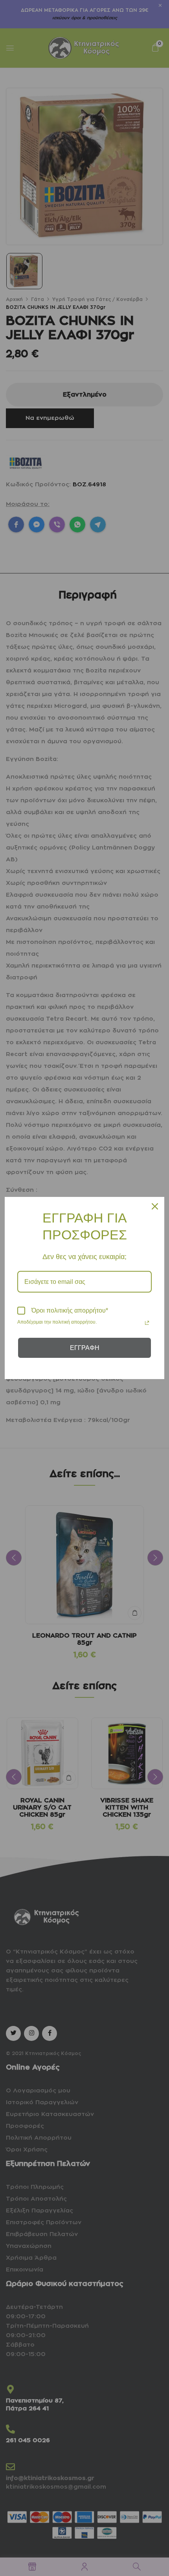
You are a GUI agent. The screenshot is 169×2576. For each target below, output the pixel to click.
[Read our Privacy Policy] (147, 1323)
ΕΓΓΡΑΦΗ (85, 1348)
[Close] (155, 1206)
